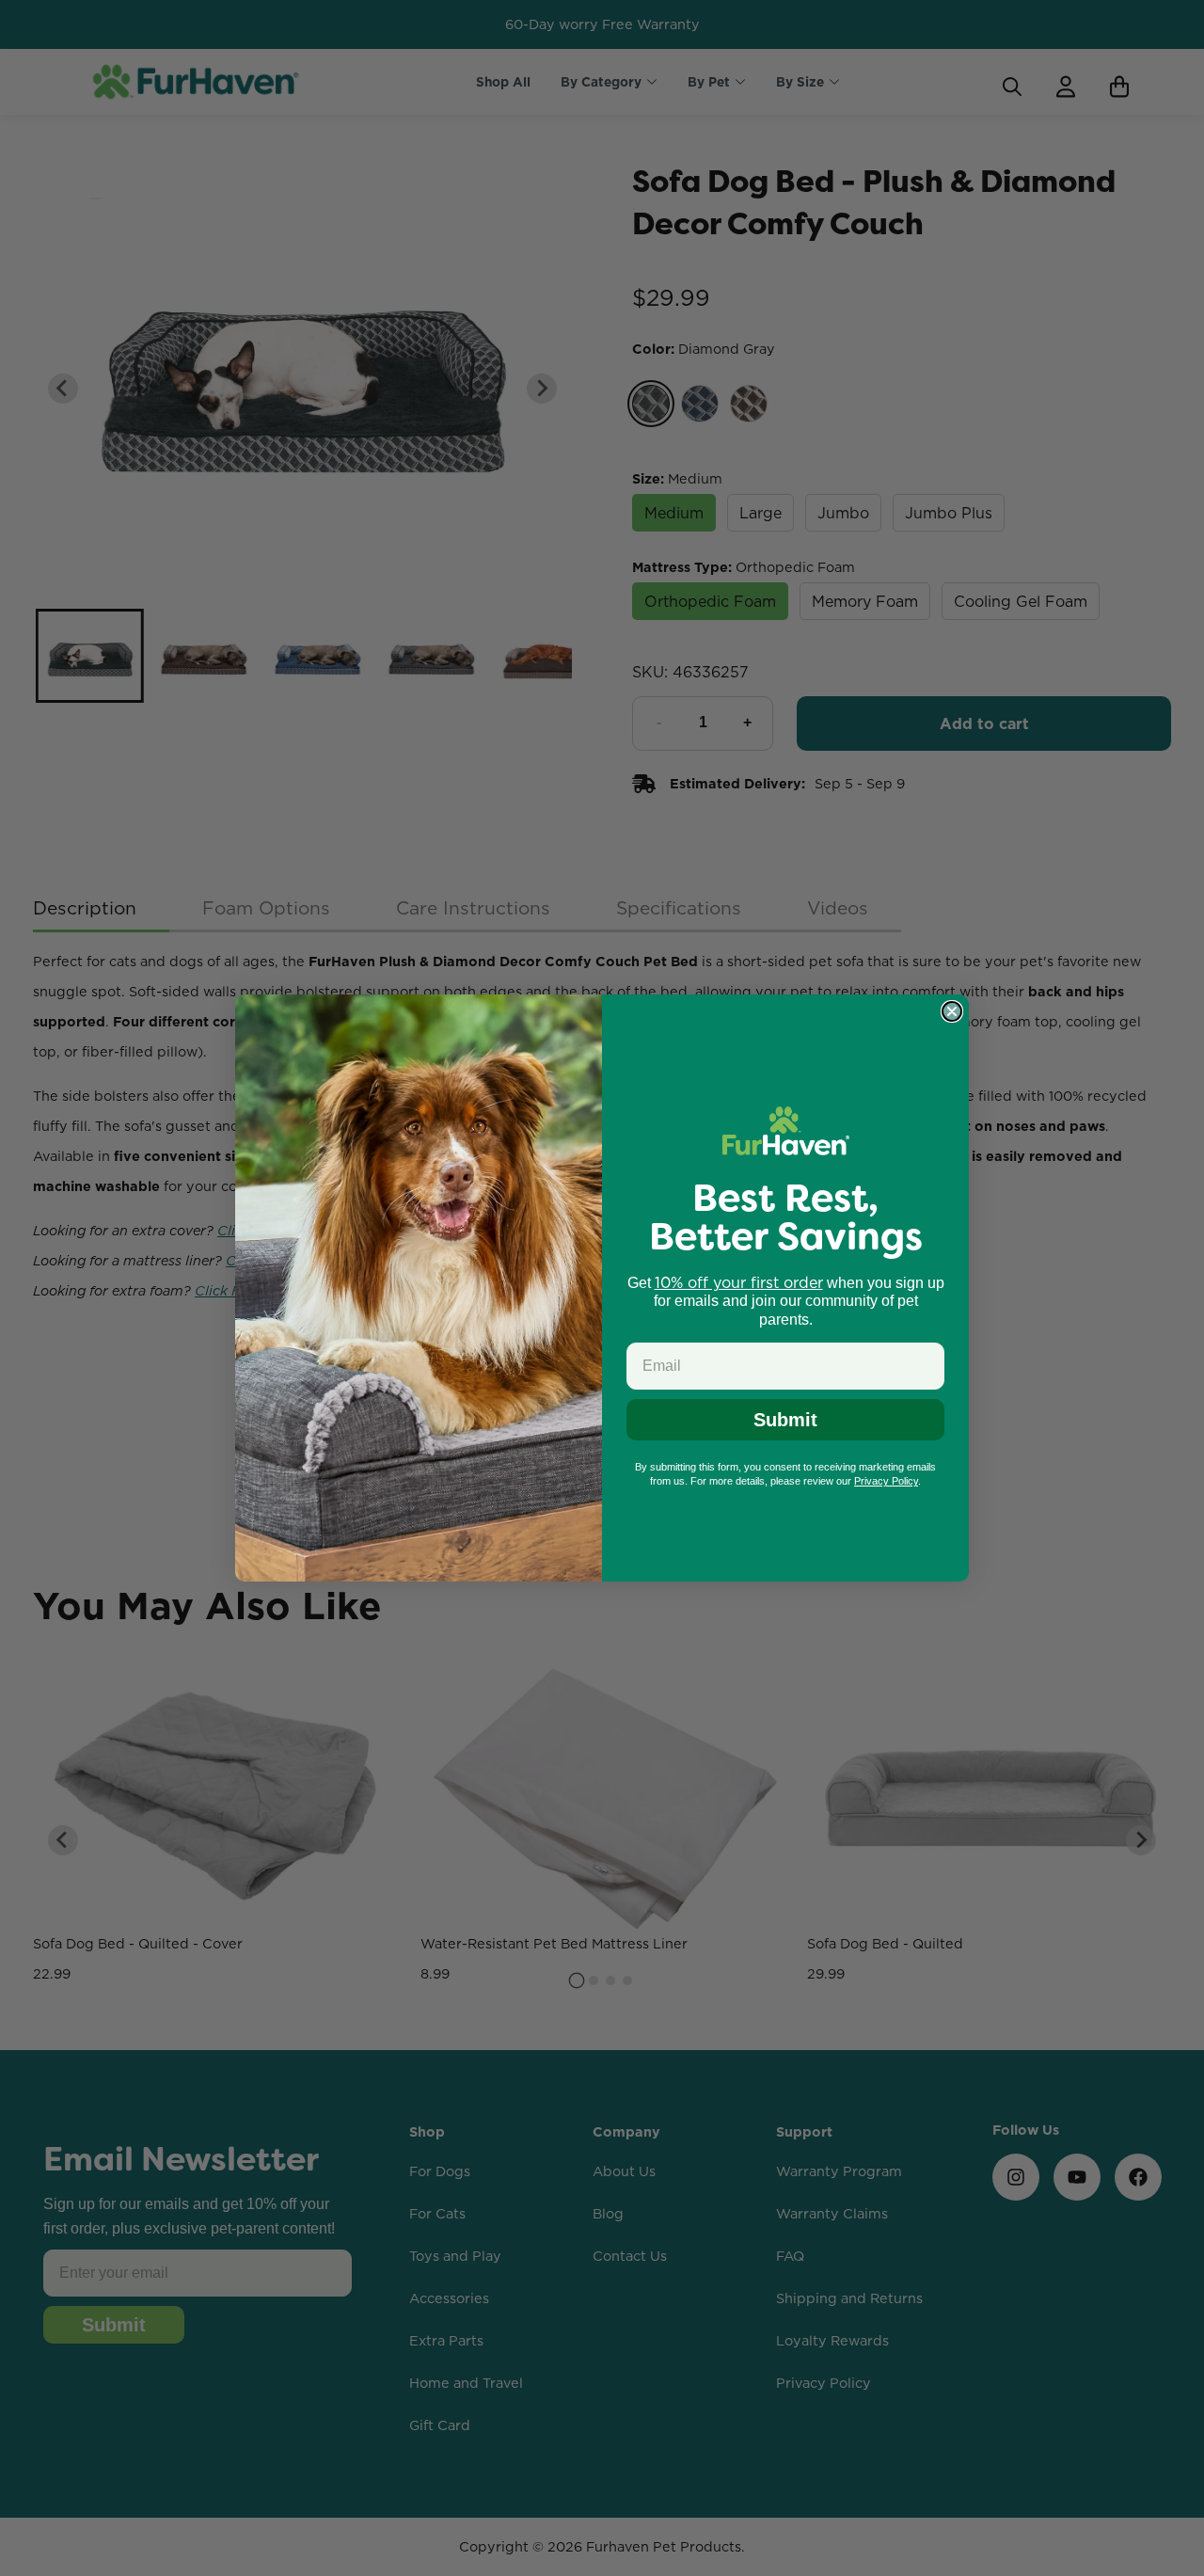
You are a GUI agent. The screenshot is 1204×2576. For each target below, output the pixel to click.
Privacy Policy (886, 1481)
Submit (785, 1420)
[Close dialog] (952, 1011)
